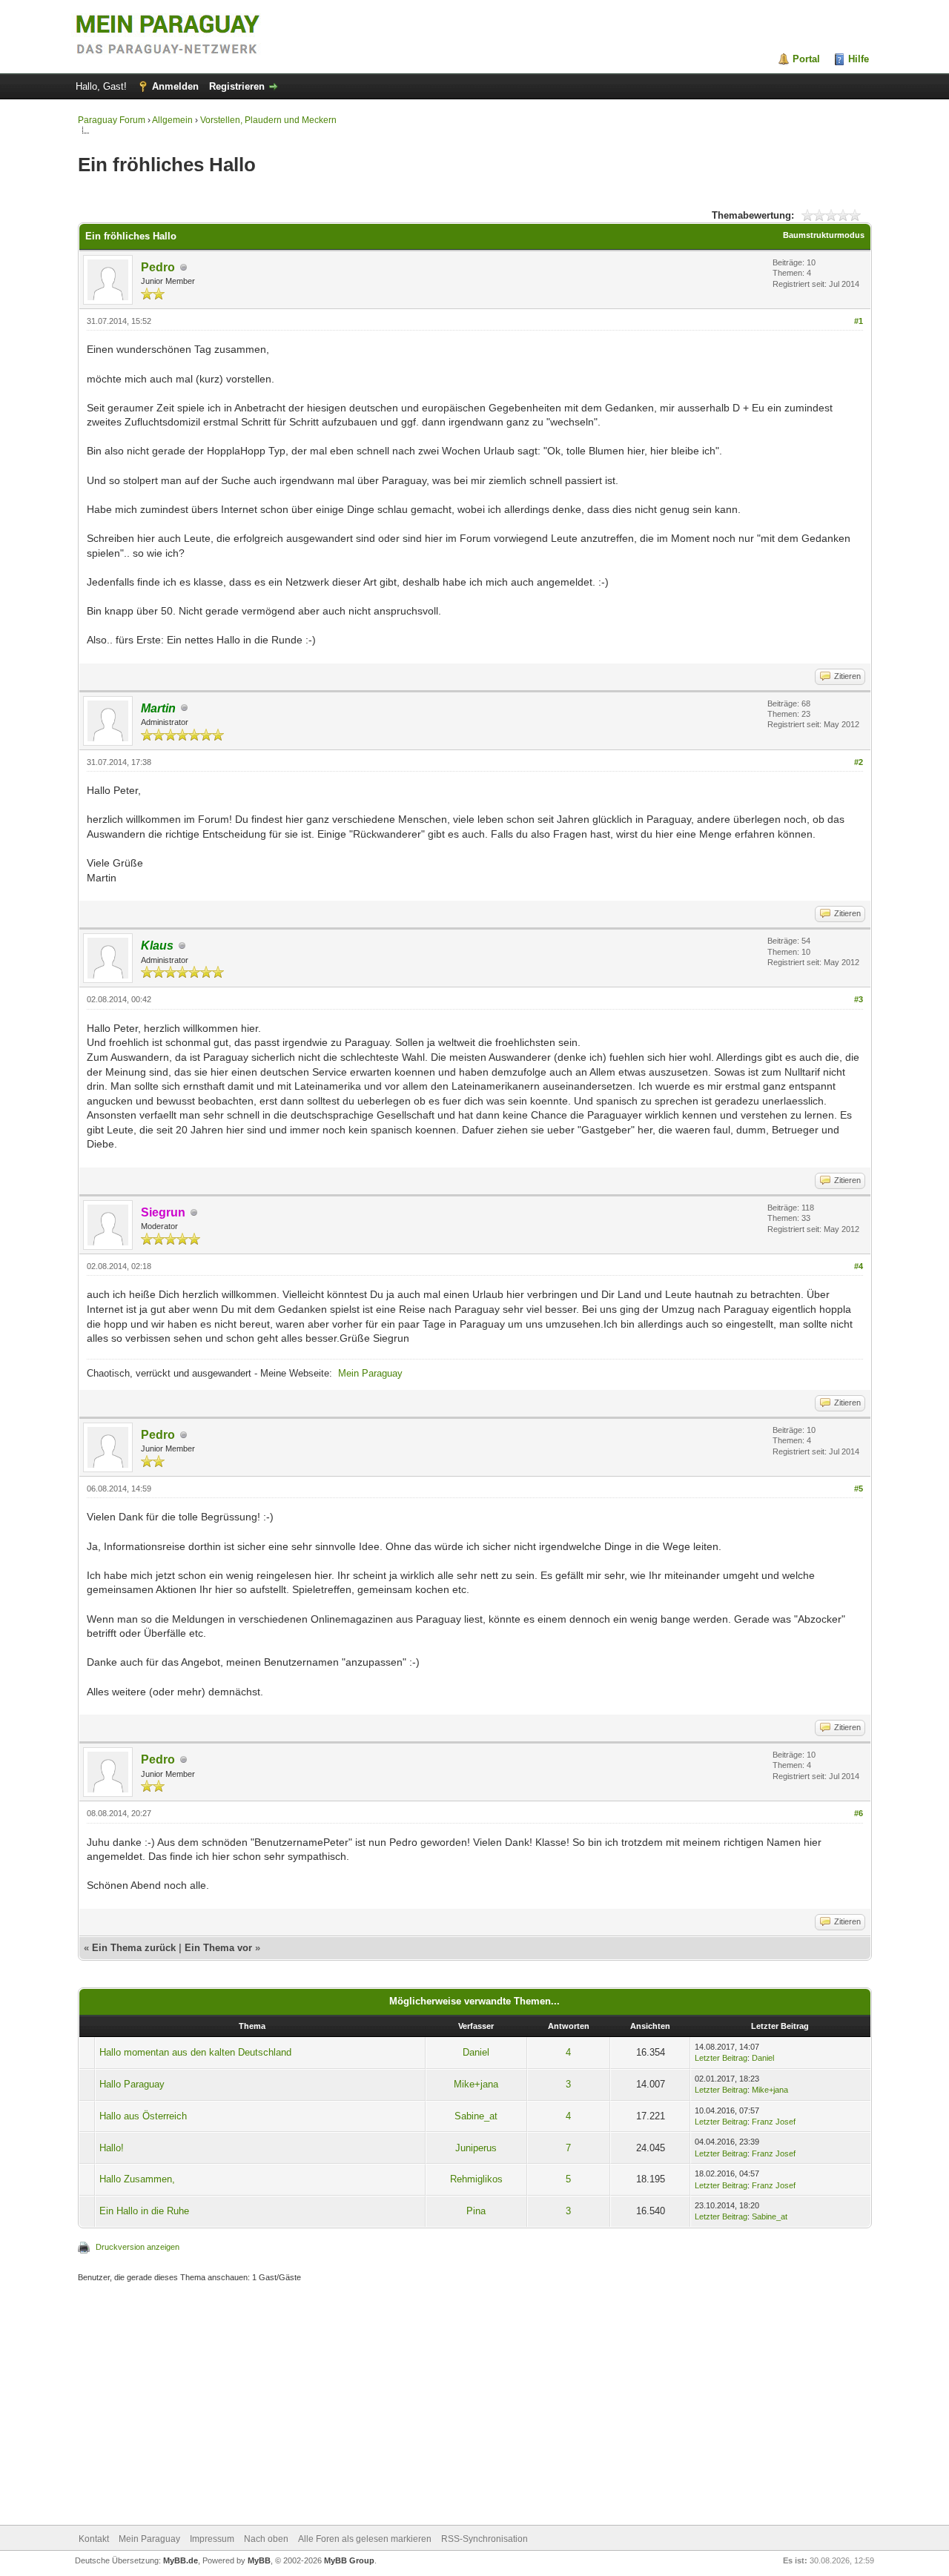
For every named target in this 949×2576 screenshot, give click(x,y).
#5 (859, 1489)
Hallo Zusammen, (137, 2179)
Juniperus (476, 2148)
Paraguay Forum (112, 120)
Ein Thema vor (218, 1948)
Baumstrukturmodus (824, 235)
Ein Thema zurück (134, 1948)
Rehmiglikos (476, 2179)
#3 (859, 999)
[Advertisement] (475, 2406)
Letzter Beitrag (721, 2058)
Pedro (158, 267)
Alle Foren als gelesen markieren (365, 2539)
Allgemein (172, 120)
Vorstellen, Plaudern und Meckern (268, 120)
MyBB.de (181, 2560)
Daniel (476, 2052)
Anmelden (175, 86)
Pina (476, 2211)
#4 (859, 1266)
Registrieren (237, 86)
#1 (859, 321)
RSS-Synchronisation (485, 2539)
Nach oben (266, 2539)
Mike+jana (476, 2084)
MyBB (259, 2560)
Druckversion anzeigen (138, 2247)
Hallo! (112, 2148)
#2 (859, 762)
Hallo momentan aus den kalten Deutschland (195, 2052)
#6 (859, 1813)
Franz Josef (774, 2122)
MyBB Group (349, 2560)
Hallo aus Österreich (143, 2116)
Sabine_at (476, 2116)
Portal (806, 59)
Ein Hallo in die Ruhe (144, 2211)
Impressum (212, 2539)
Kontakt (94, 2539)
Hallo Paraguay (132, 2084)
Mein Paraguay (370, 1373)
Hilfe (859, 59)
